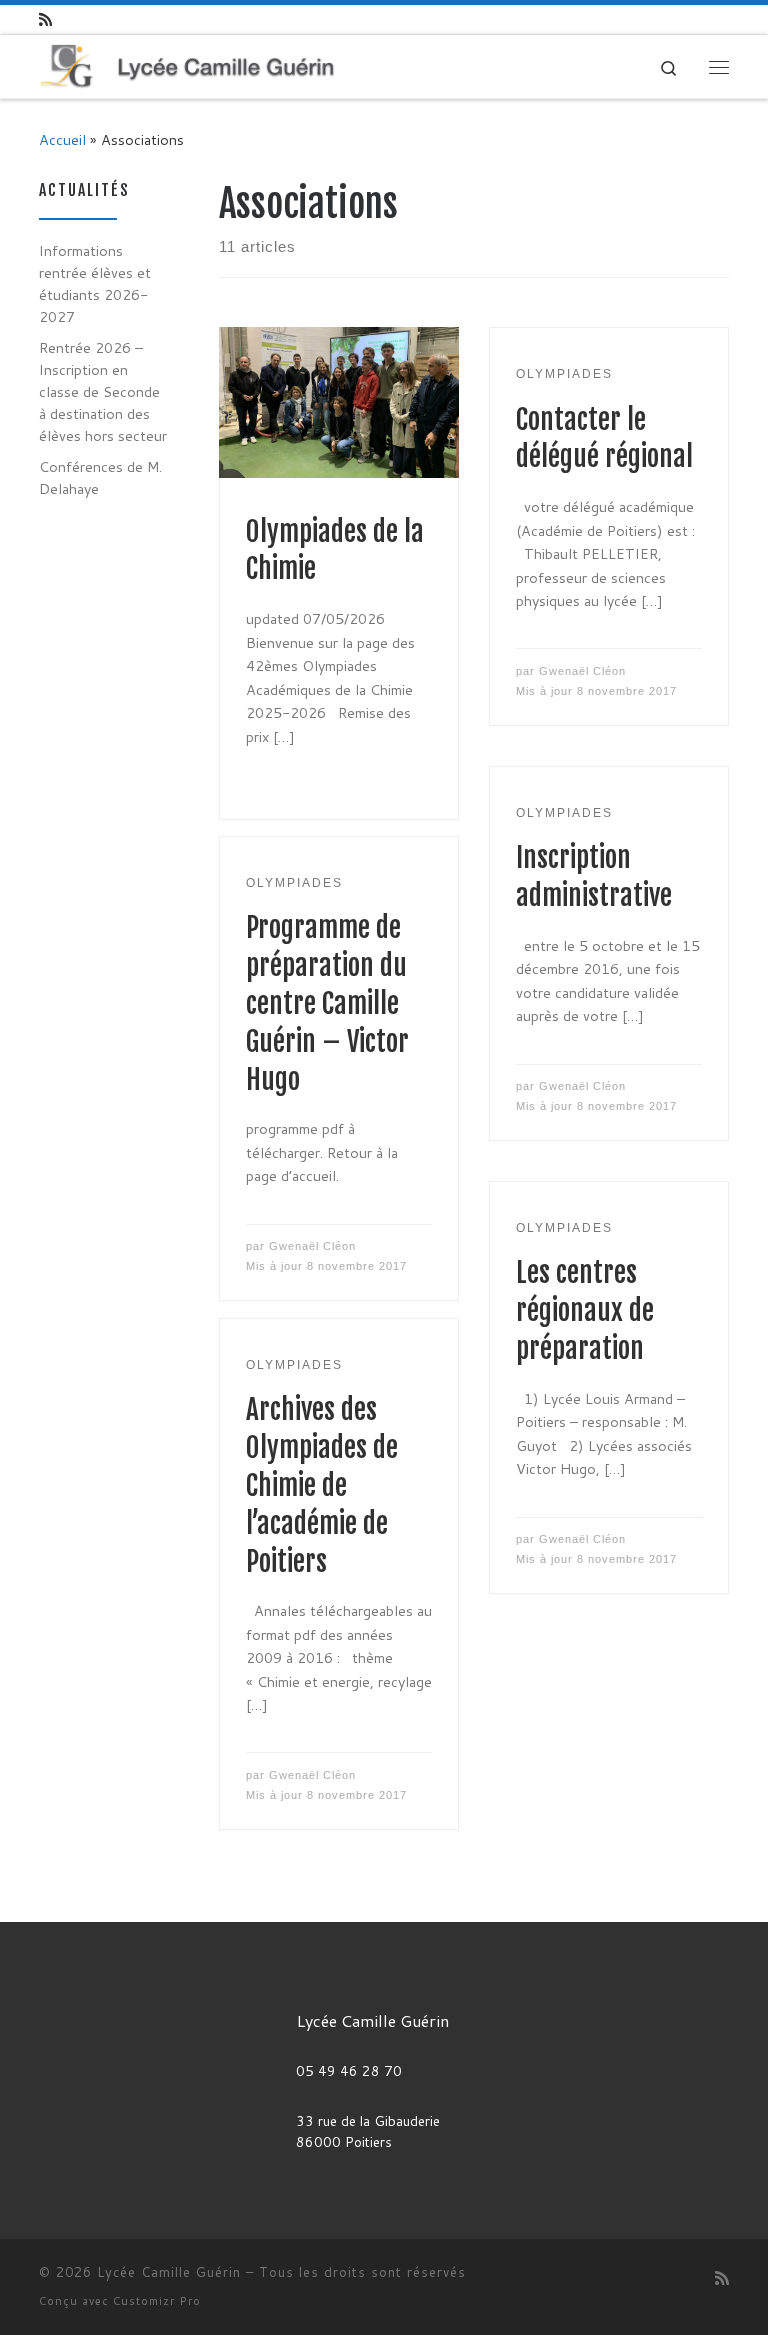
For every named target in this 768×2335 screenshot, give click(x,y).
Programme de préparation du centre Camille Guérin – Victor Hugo (327, 1004)
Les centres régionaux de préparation (585, 1311)
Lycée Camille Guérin (169, 2272)
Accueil (62, 139)
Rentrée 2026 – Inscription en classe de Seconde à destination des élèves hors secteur (103, 391)
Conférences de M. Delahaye (100, 477)
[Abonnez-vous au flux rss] (45, 19)
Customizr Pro (157, 2301)
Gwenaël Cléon (582, 671)
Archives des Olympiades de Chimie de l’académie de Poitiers (322, 1486)
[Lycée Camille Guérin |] (187, 65)
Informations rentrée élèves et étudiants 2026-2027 (95, 283)
